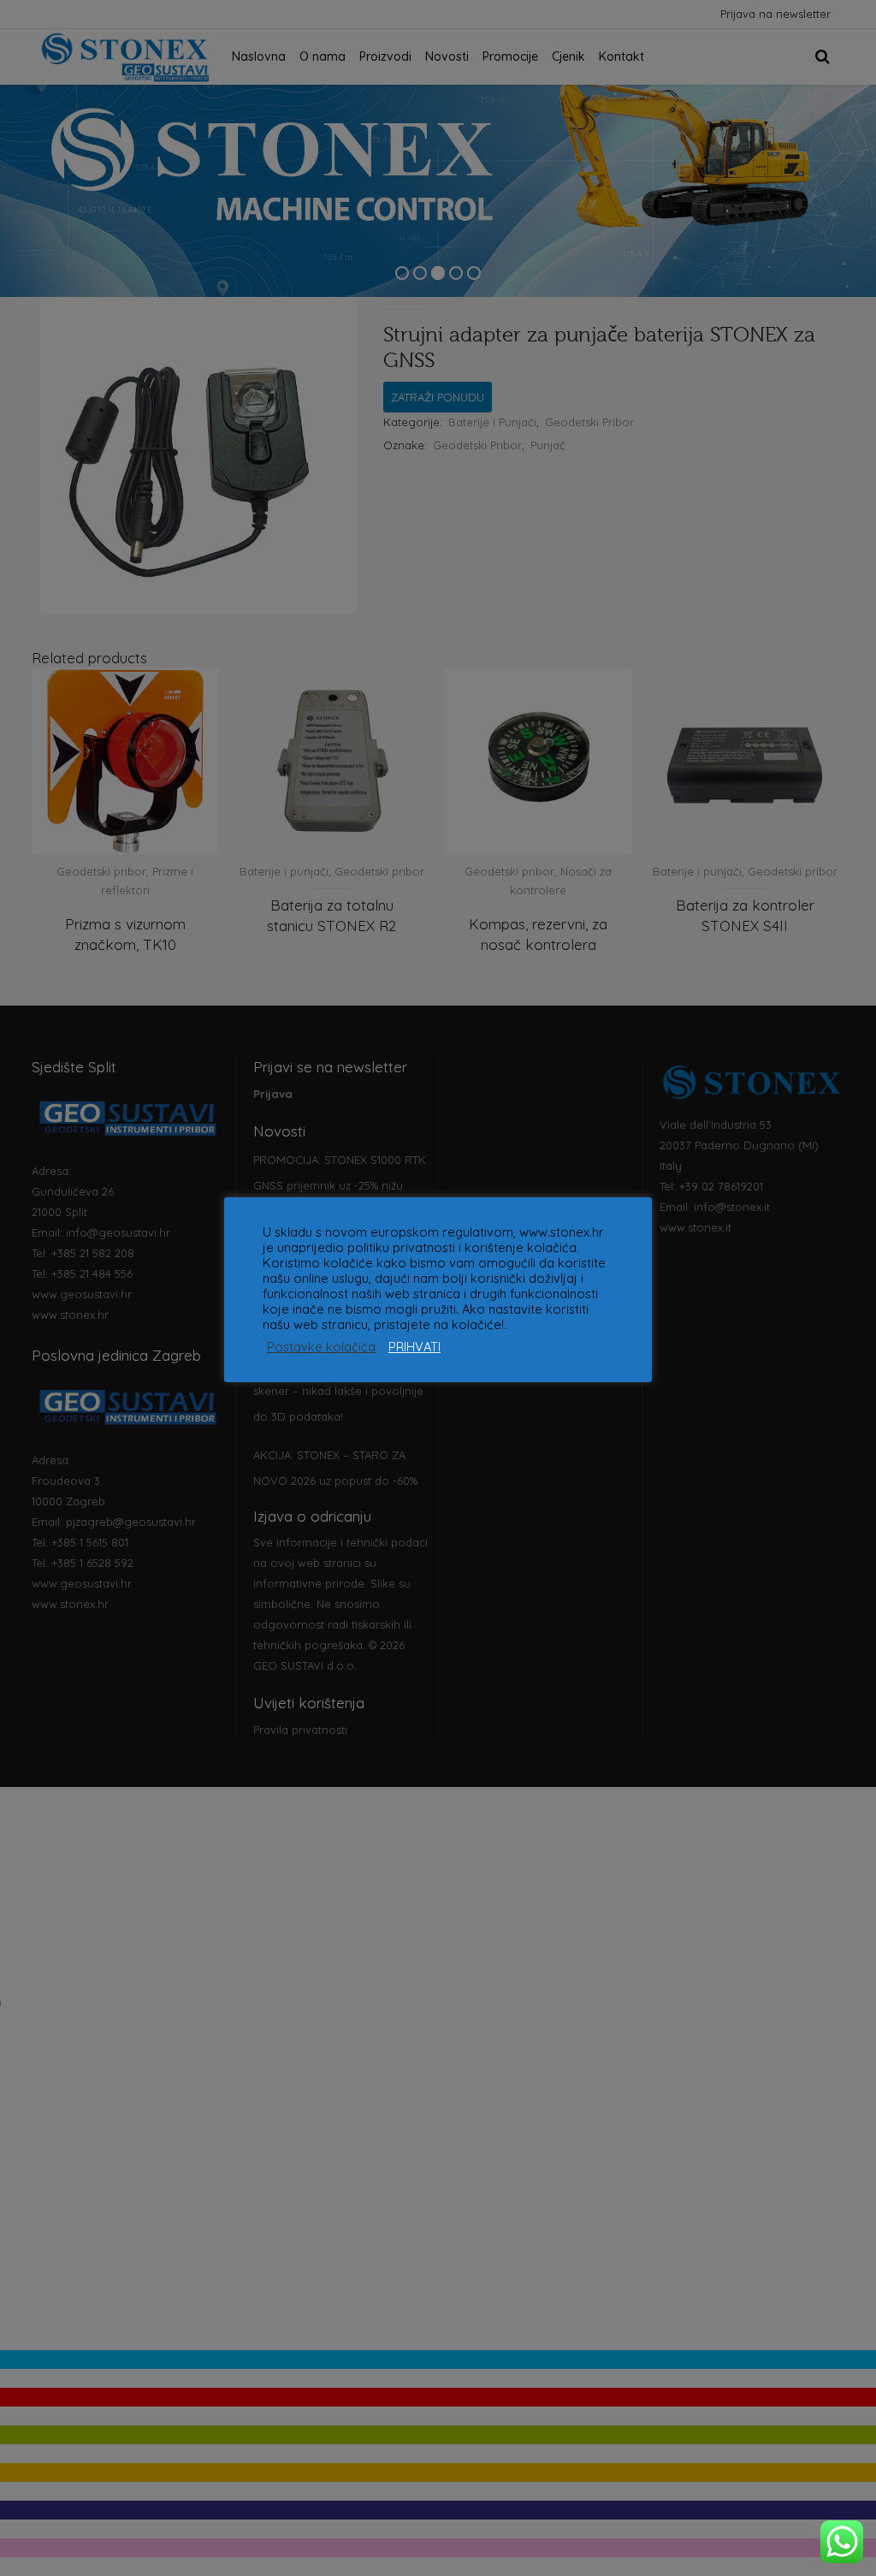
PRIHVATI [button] (414, 1347)
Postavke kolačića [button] (321, 1347)
